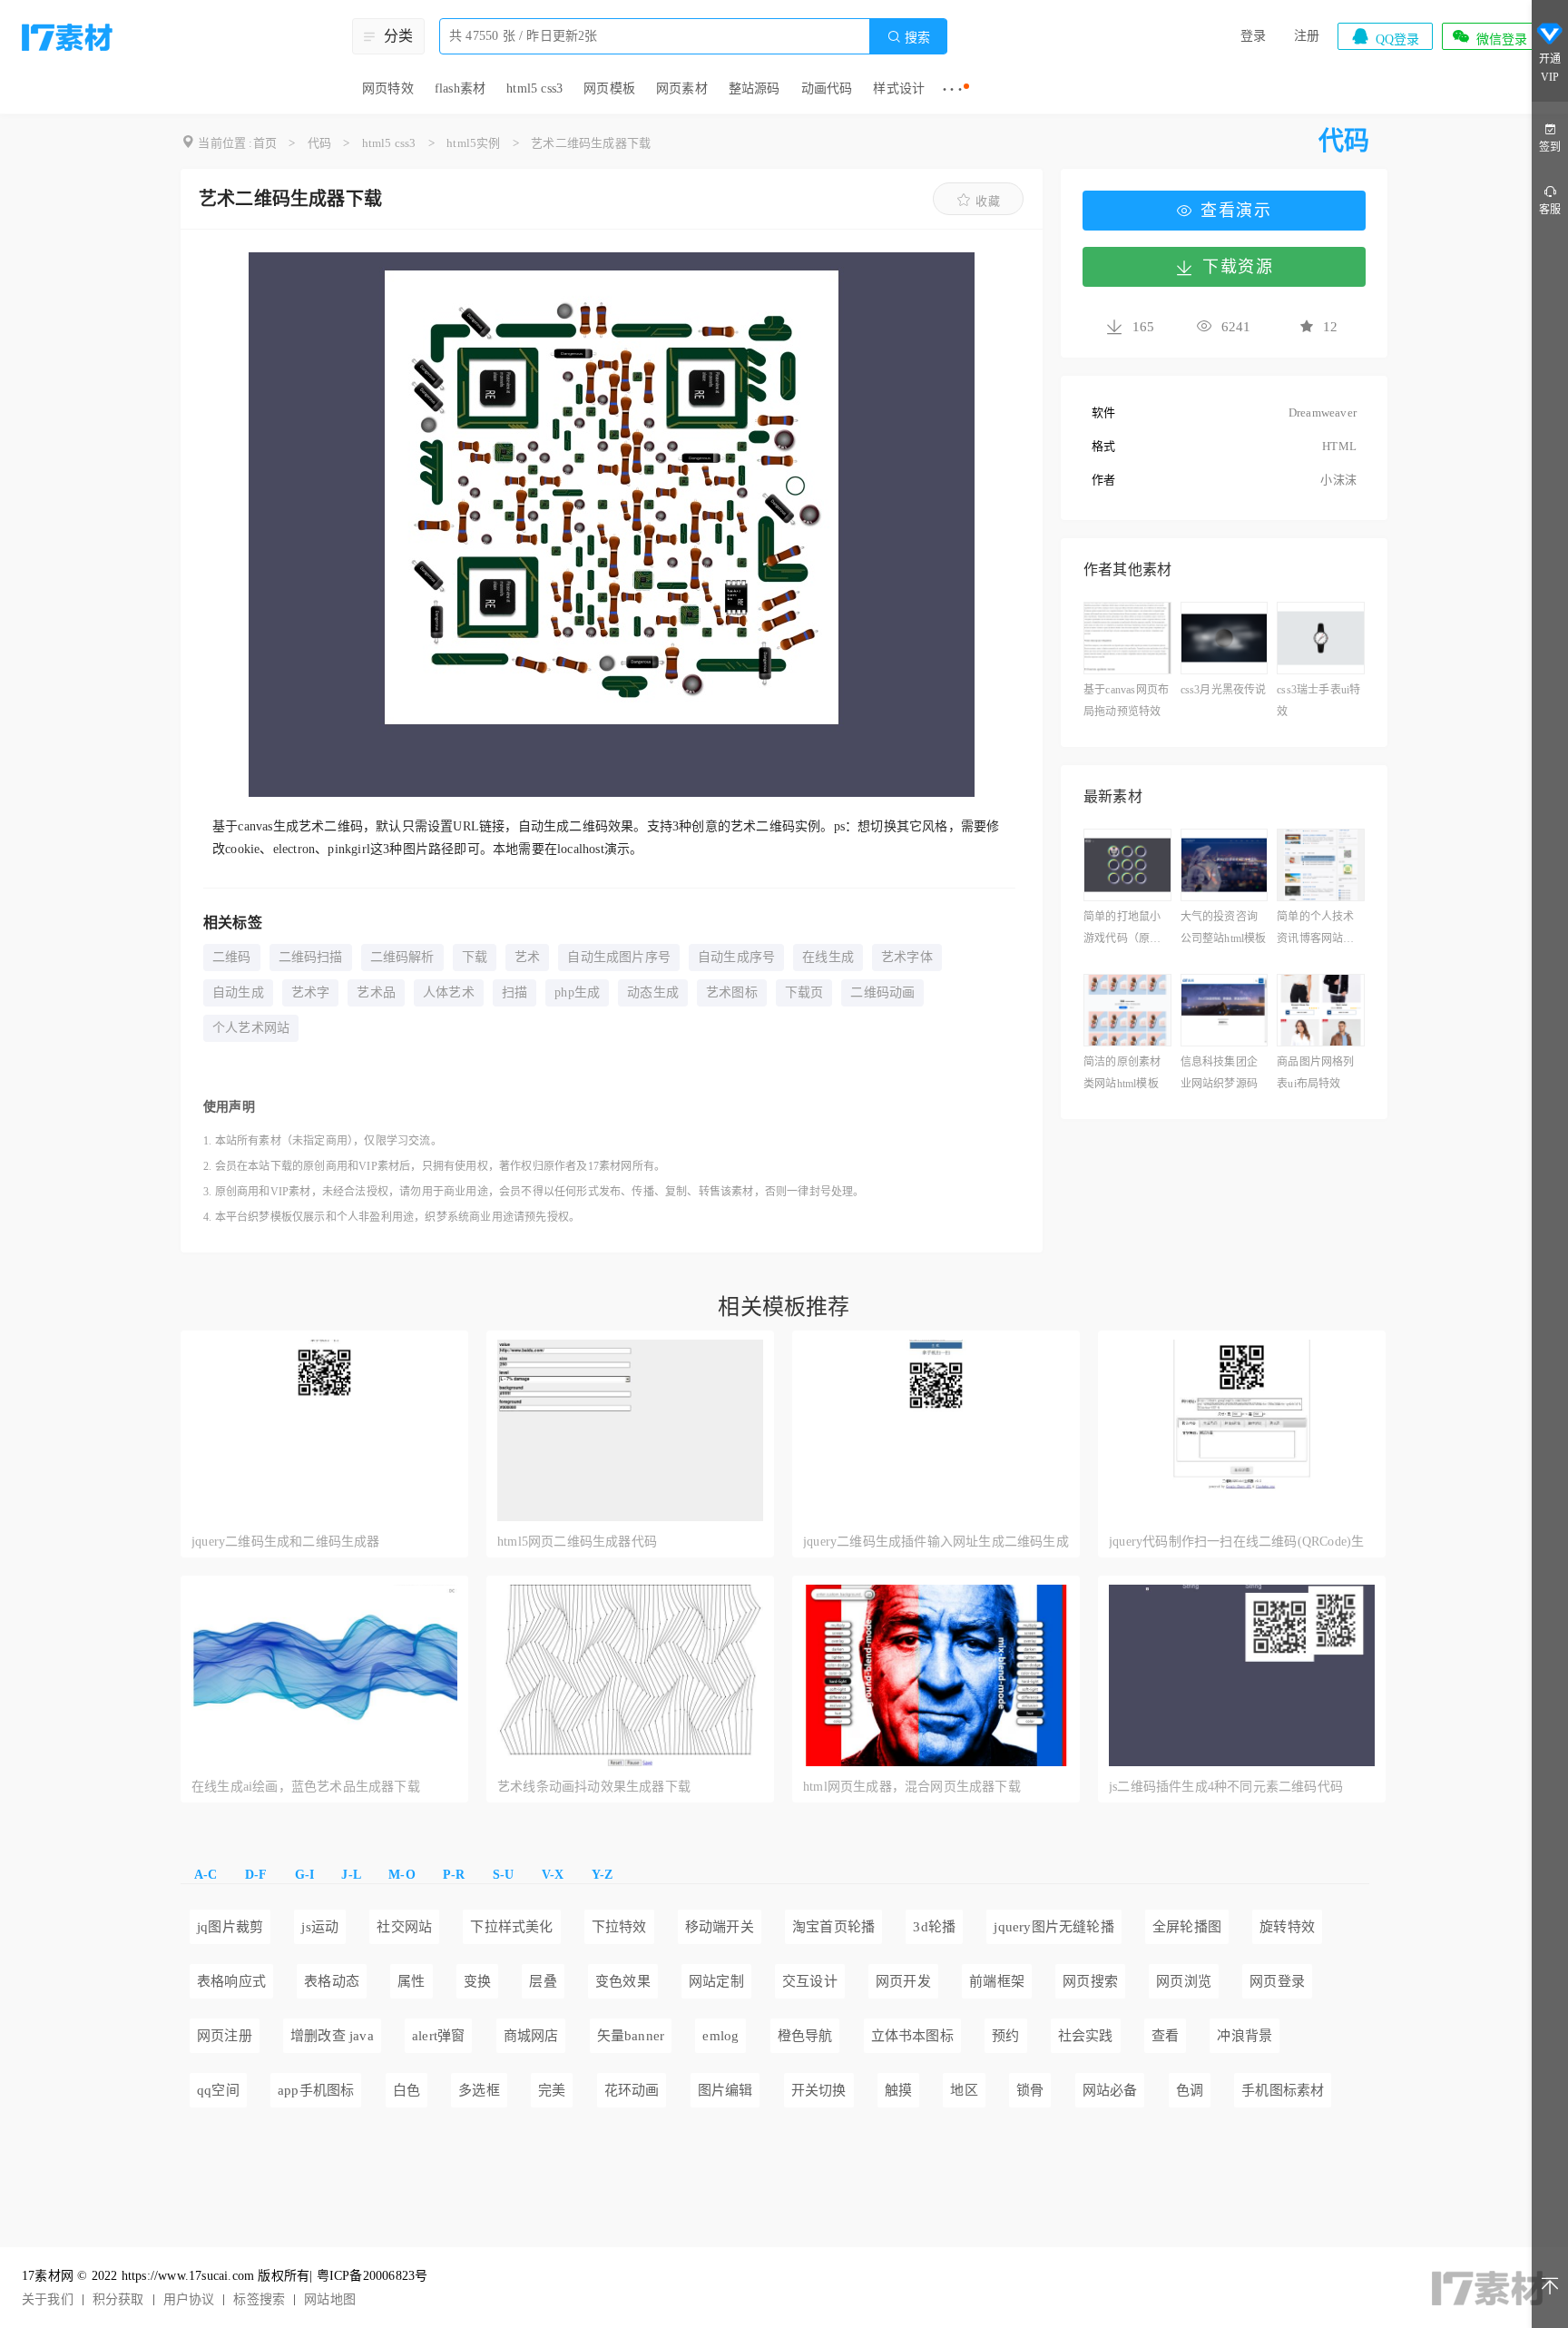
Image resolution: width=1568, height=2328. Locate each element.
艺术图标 (732, 992)
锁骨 (1030, 2090)
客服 (1550, 210)
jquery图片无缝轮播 (1053, 1927)
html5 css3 (534, 88)
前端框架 (997, 1981)
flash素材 (460, 88)
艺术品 (376, 992)
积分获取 (118, 2299)
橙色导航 (805, 2036)
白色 (407, 2090)
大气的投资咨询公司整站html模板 (1224, 928)
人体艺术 (449, 992)
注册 (1307, 36)
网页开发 (903, 1981)
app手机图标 (316, 2090)
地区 (964, 2090)
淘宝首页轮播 (833, 1927)
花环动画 (632, 2090)
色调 (1190, 2090)
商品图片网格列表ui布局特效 (1315, 1073)
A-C (206, 1875)
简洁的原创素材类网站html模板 (1122, 1073)
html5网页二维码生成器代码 (577, 1542)
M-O (402, 1875)
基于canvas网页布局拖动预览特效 (1126, 701)
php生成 (577, 992)
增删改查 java (332, 2036)
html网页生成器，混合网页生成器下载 (912, 1787)
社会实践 (1086, 2036)
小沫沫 (1338, 480)
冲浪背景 (1245, 2036)
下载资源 (1238, 267)
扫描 (514, 992)
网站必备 (1110, 2090)
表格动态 (332, 1981)
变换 (477, 1981)
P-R (454, 1875)
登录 (1253, 36)
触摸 (898, 2090)
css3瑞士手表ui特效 (1318, 701)
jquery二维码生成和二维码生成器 (286, 1542)
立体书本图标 (912, 2036)
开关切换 (819, 2090)
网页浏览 (1184, 1981)
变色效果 (623, 1981)
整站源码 (755, 88)
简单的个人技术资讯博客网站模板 (1315, 930)
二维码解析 (402, 957)
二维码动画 (882, 992)
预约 (1005, 2036)
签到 (1550, 147)
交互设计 (810, 1981)
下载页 (804, 992)
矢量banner (631, 2036)
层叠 (543, 1981)
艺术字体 (907, 957)
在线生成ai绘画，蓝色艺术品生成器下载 (306, 1787)
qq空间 (218, 2090)
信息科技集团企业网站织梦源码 (1219, 1073)
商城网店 (531, 2036)
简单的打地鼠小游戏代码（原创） (1127, 928)
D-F (256, 1875)
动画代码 (827, 88)
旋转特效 (1287, 1927)
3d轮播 (934, 1927)
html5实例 (473, 143)
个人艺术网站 (251, 1028)
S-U (504, 1875)
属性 (411, 1981)
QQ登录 (1385, 36)
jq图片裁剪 (230, 1927)
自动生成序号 (736, 957)
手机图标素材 (1283, 2090)
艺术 (527, 957)
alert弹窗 (438, 2036)
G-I (305, 1875)
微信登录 (1489, 36)
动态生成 (653, 992)
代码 (319, 143)
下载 (475, 957)
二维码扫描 (311, 957)
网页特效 (388, 88)
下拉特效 (619, 1927)
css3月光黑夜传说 (1224, 690)
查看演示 (1236, 211)
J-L (351, 1875)
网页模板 (609, 88)
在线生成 (828, 957)
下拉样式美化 (511, 1927)
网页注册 (225, 2036)
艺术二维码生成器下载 (591, 143)
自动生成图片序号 (619, 957)
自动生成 (238, 992)
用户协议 (189, 2299)
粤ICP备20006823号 (372, 2276)
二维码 (232, 957)
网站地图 (330, 2299)
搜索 (909, 37)
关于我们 (48, 2299)
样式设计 (899, 88)
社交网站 (404, 1927)
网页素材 (682, 88)
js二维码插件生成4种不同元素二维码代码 (1226, 1787)
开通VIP (1550, 68)
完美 (552, 2090)
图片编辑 (725, 2090)
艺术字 (311, 992)
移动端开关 (720, 1927)
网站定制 (716, 1981)
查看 (1165, 2036)
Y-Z (603, 1875)
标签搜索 (259, 2299)
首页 (265, 143)
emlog (720, 2036)
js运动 (320, 1927)
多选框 (479, 2090)
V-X (553, 1875)
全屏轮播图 (1187, 1927)
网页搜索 (1090, 1981)
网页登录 (1277, 1981)
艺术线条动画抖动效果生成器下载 (594, 1787)
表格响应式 (231, 1981)
